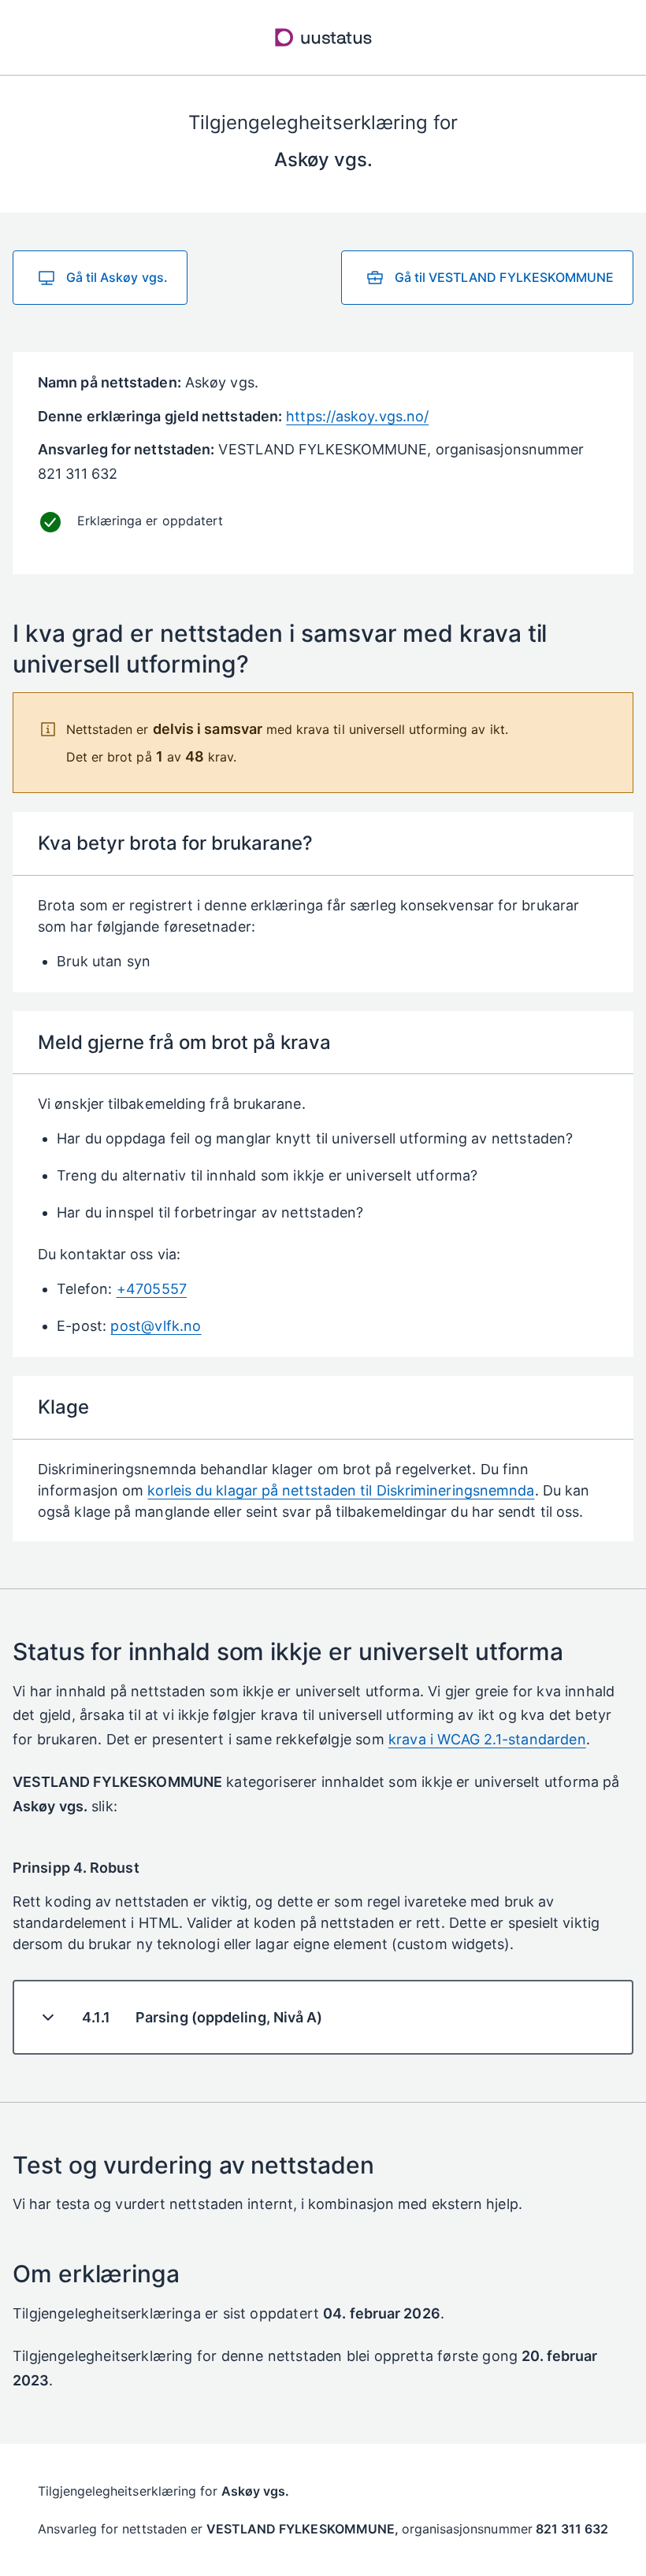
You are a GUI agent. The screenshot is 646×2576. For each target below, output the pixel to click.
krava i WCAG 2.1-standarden (487, 1739)
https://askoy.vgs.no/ (357, 416)
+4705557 (152, 1289)
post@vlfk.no (156, 1326)
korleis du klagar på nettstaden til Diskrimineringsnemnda (341, 1490)
